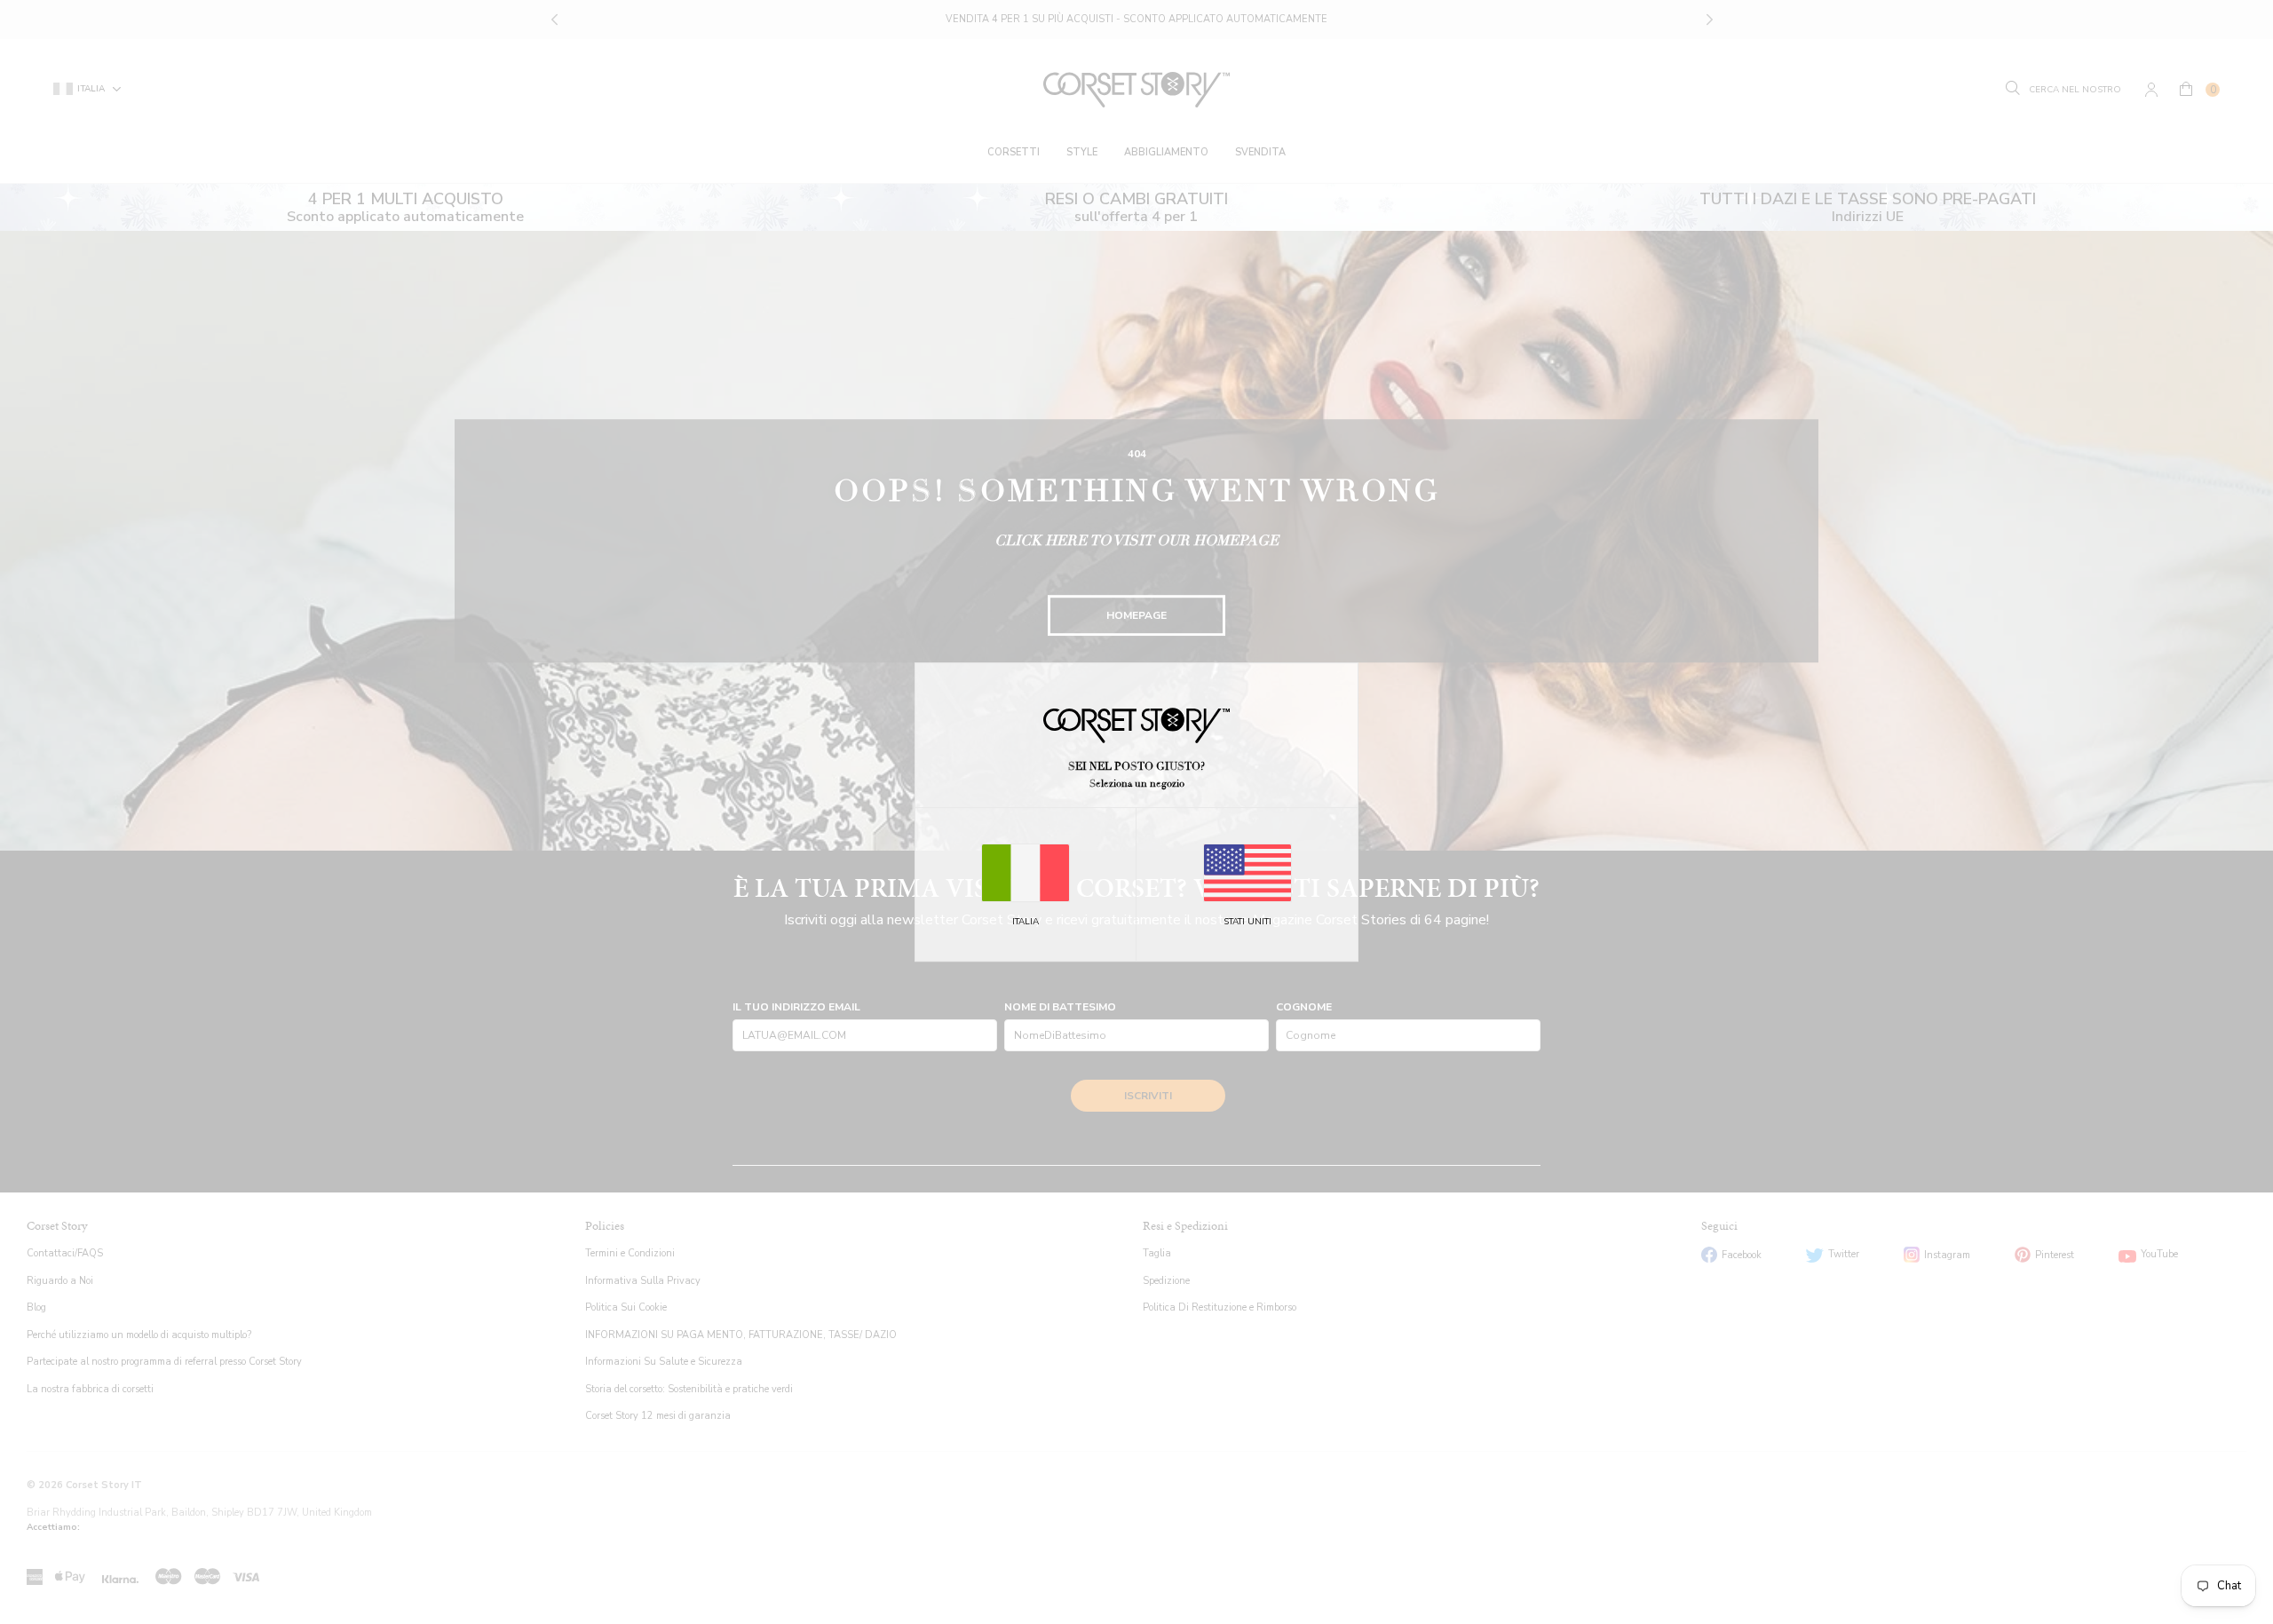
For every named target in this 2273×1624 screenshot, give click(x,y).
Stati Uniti (1247, 922)
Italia (1026, 922)
